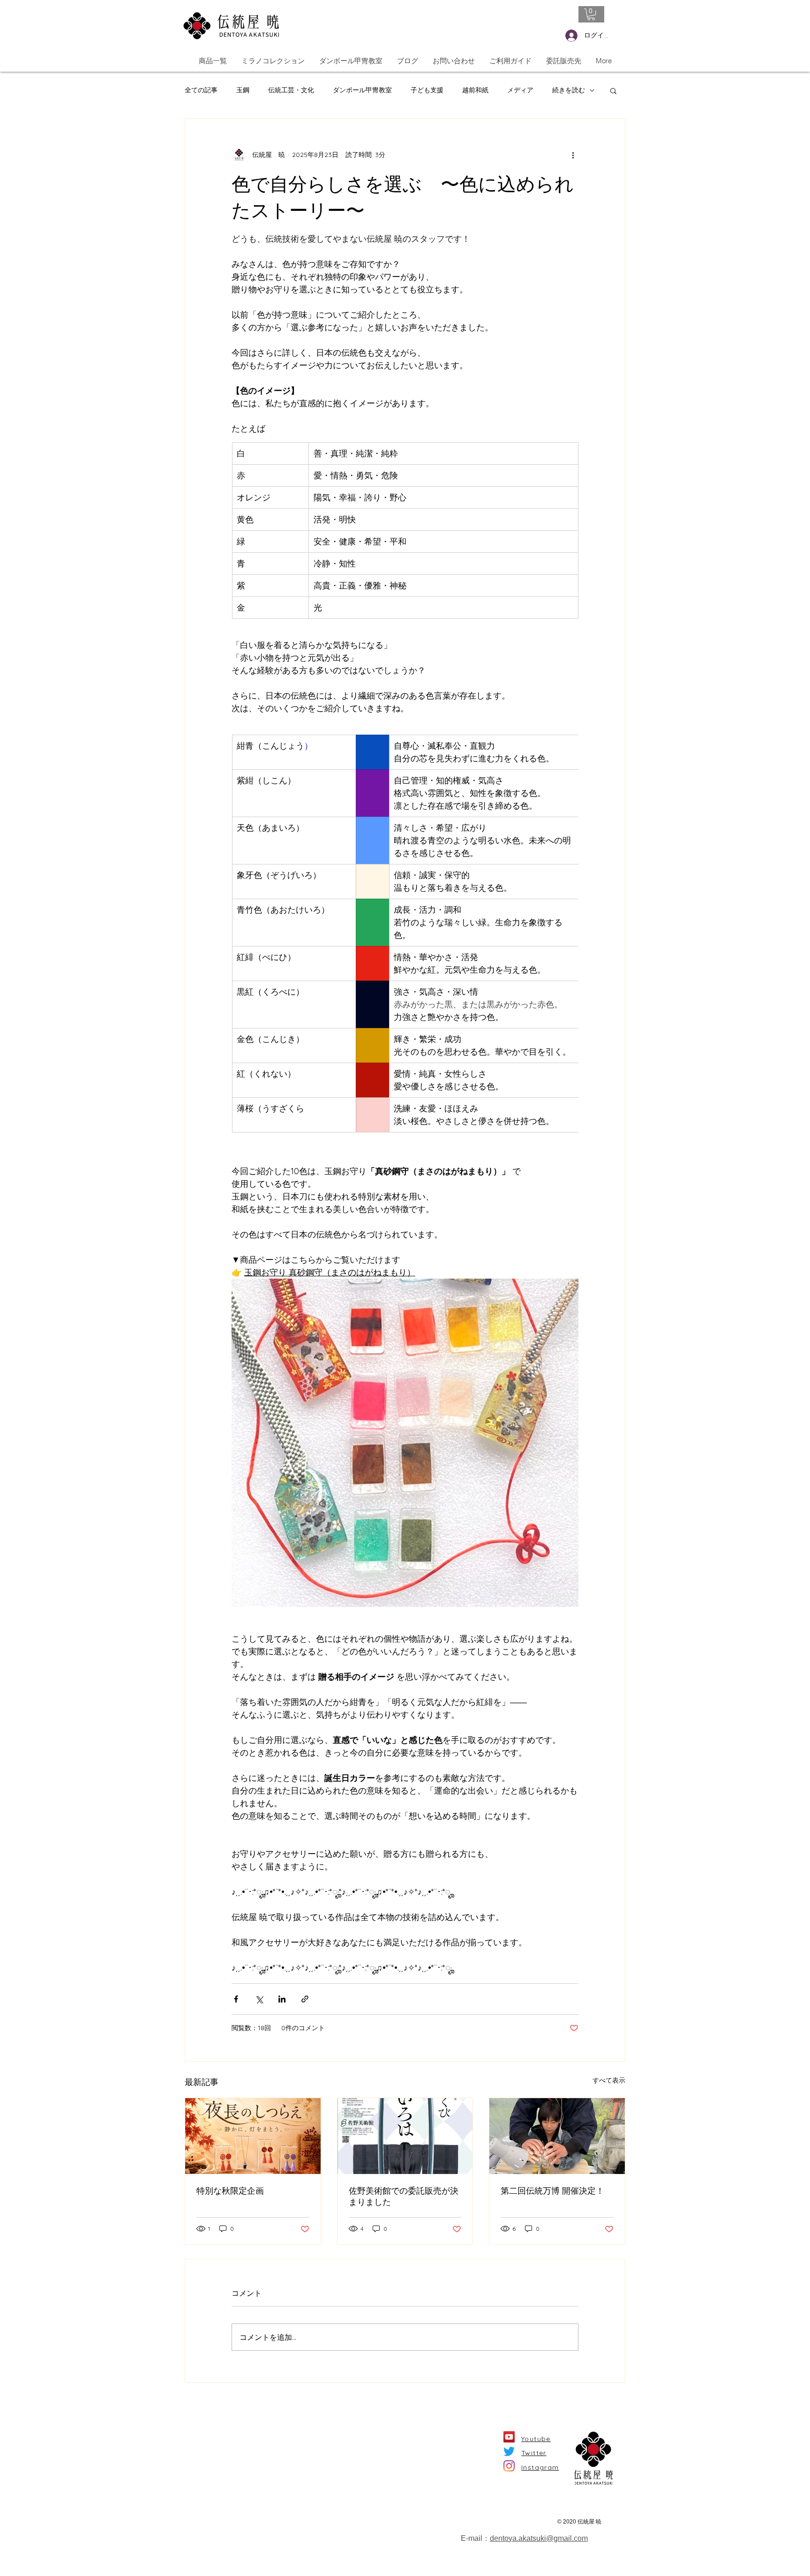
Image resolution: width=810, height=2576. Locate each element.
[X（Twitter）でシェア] (259, 1999)
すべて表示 (609, 2080)
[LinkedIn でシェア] (282, 1999)
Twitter (534, 2453)
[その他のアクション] (573, 155)
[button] (591, 14)
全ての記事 (201, 90)
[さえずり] (509, 2451)
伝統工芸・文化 (291, 90)
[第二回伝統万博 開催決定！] (557, 2136)
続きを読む (569, 90)
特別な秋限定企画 (230, 2191)
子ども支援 (427, 90)
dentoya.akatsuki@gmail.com (539, 2538)
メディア (520, 90)
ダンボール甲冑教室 (362, 90)
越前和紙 (475, 90)
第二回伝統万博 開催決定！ (552, 2191)
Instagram (540, 2467)
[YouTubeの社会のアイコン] (509, 2437)
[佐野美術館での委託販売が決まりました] (405, 2136)
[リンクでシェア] (305, 1999)
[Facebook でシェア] (236, 1999)
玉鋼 (243, 90)
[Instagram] (509, 2466)
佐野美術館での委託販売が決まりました (404, 2196)
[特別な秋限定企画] (253, 2136)
